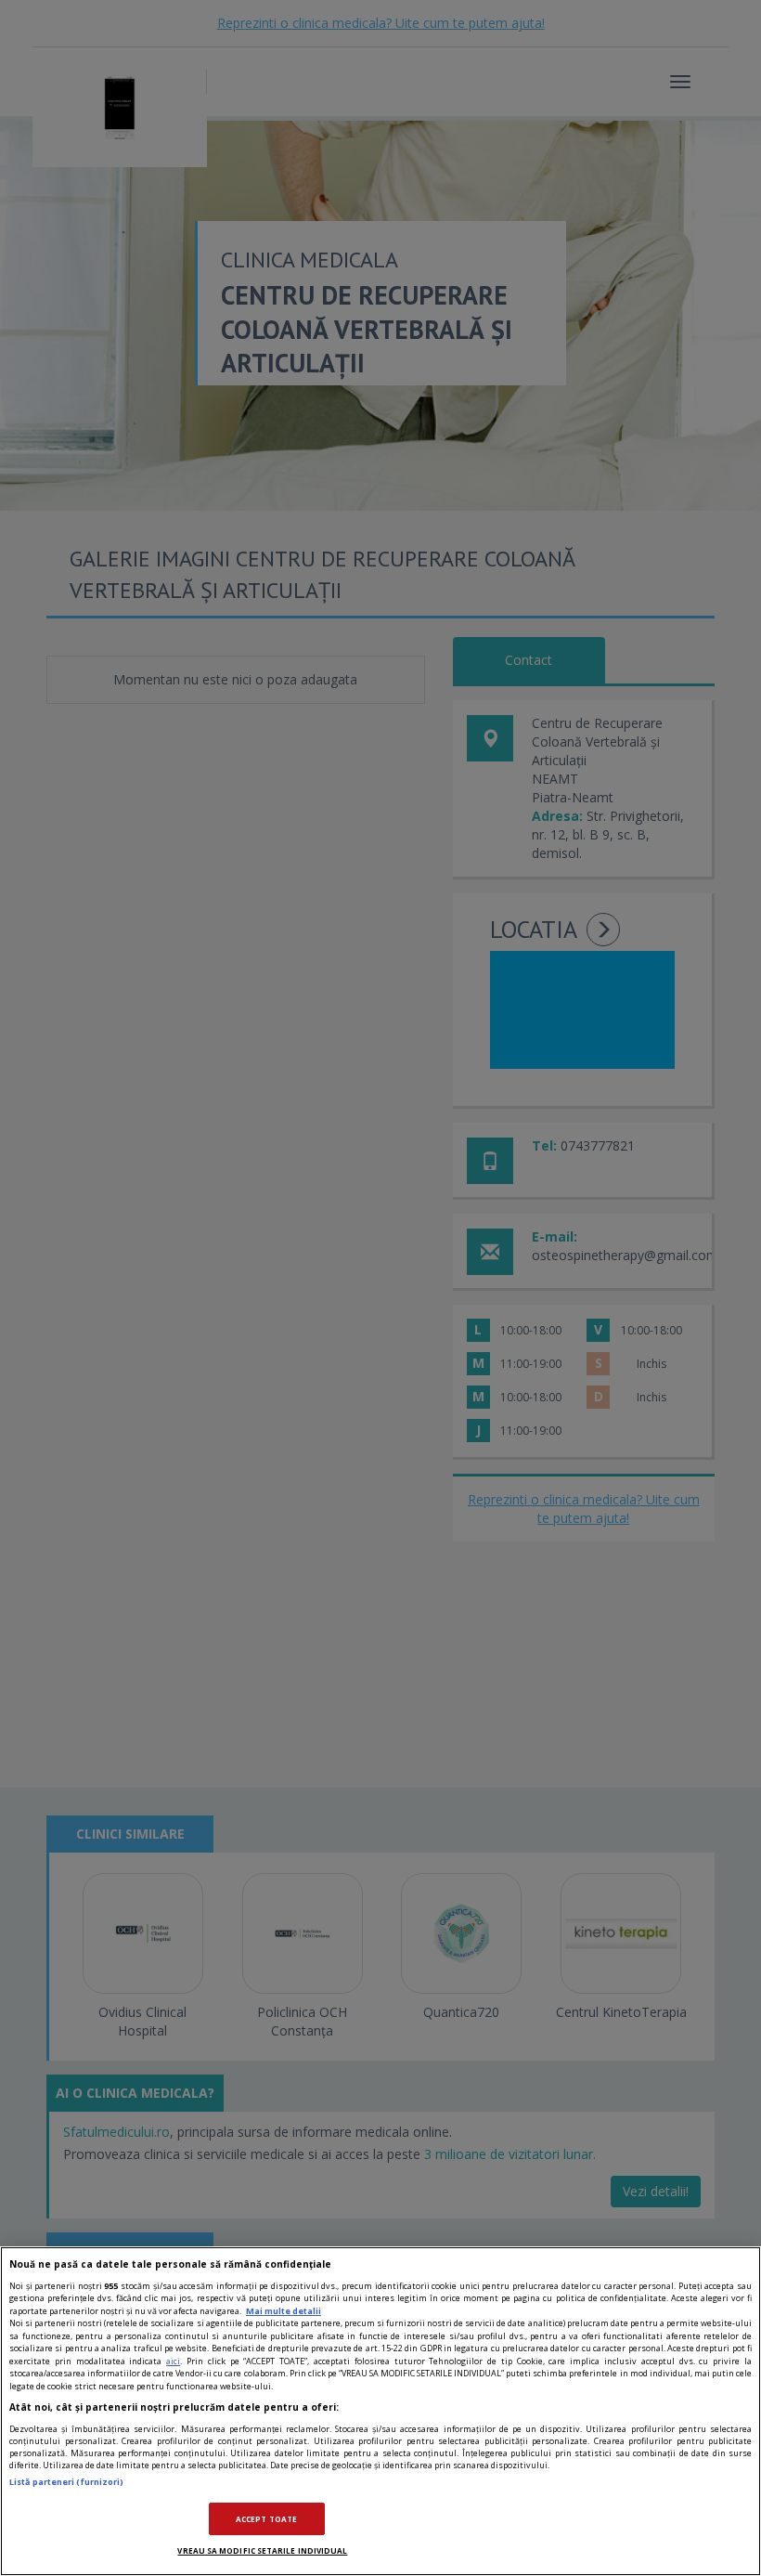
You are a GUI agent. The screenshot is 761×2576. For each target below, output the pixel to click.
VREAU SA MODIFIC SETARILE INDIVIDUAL (262, 2550)
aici (173, 2361)
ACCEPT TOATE (266, 2519)
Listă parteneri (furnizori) (66, 2482)
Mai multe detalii (284, 2311)
